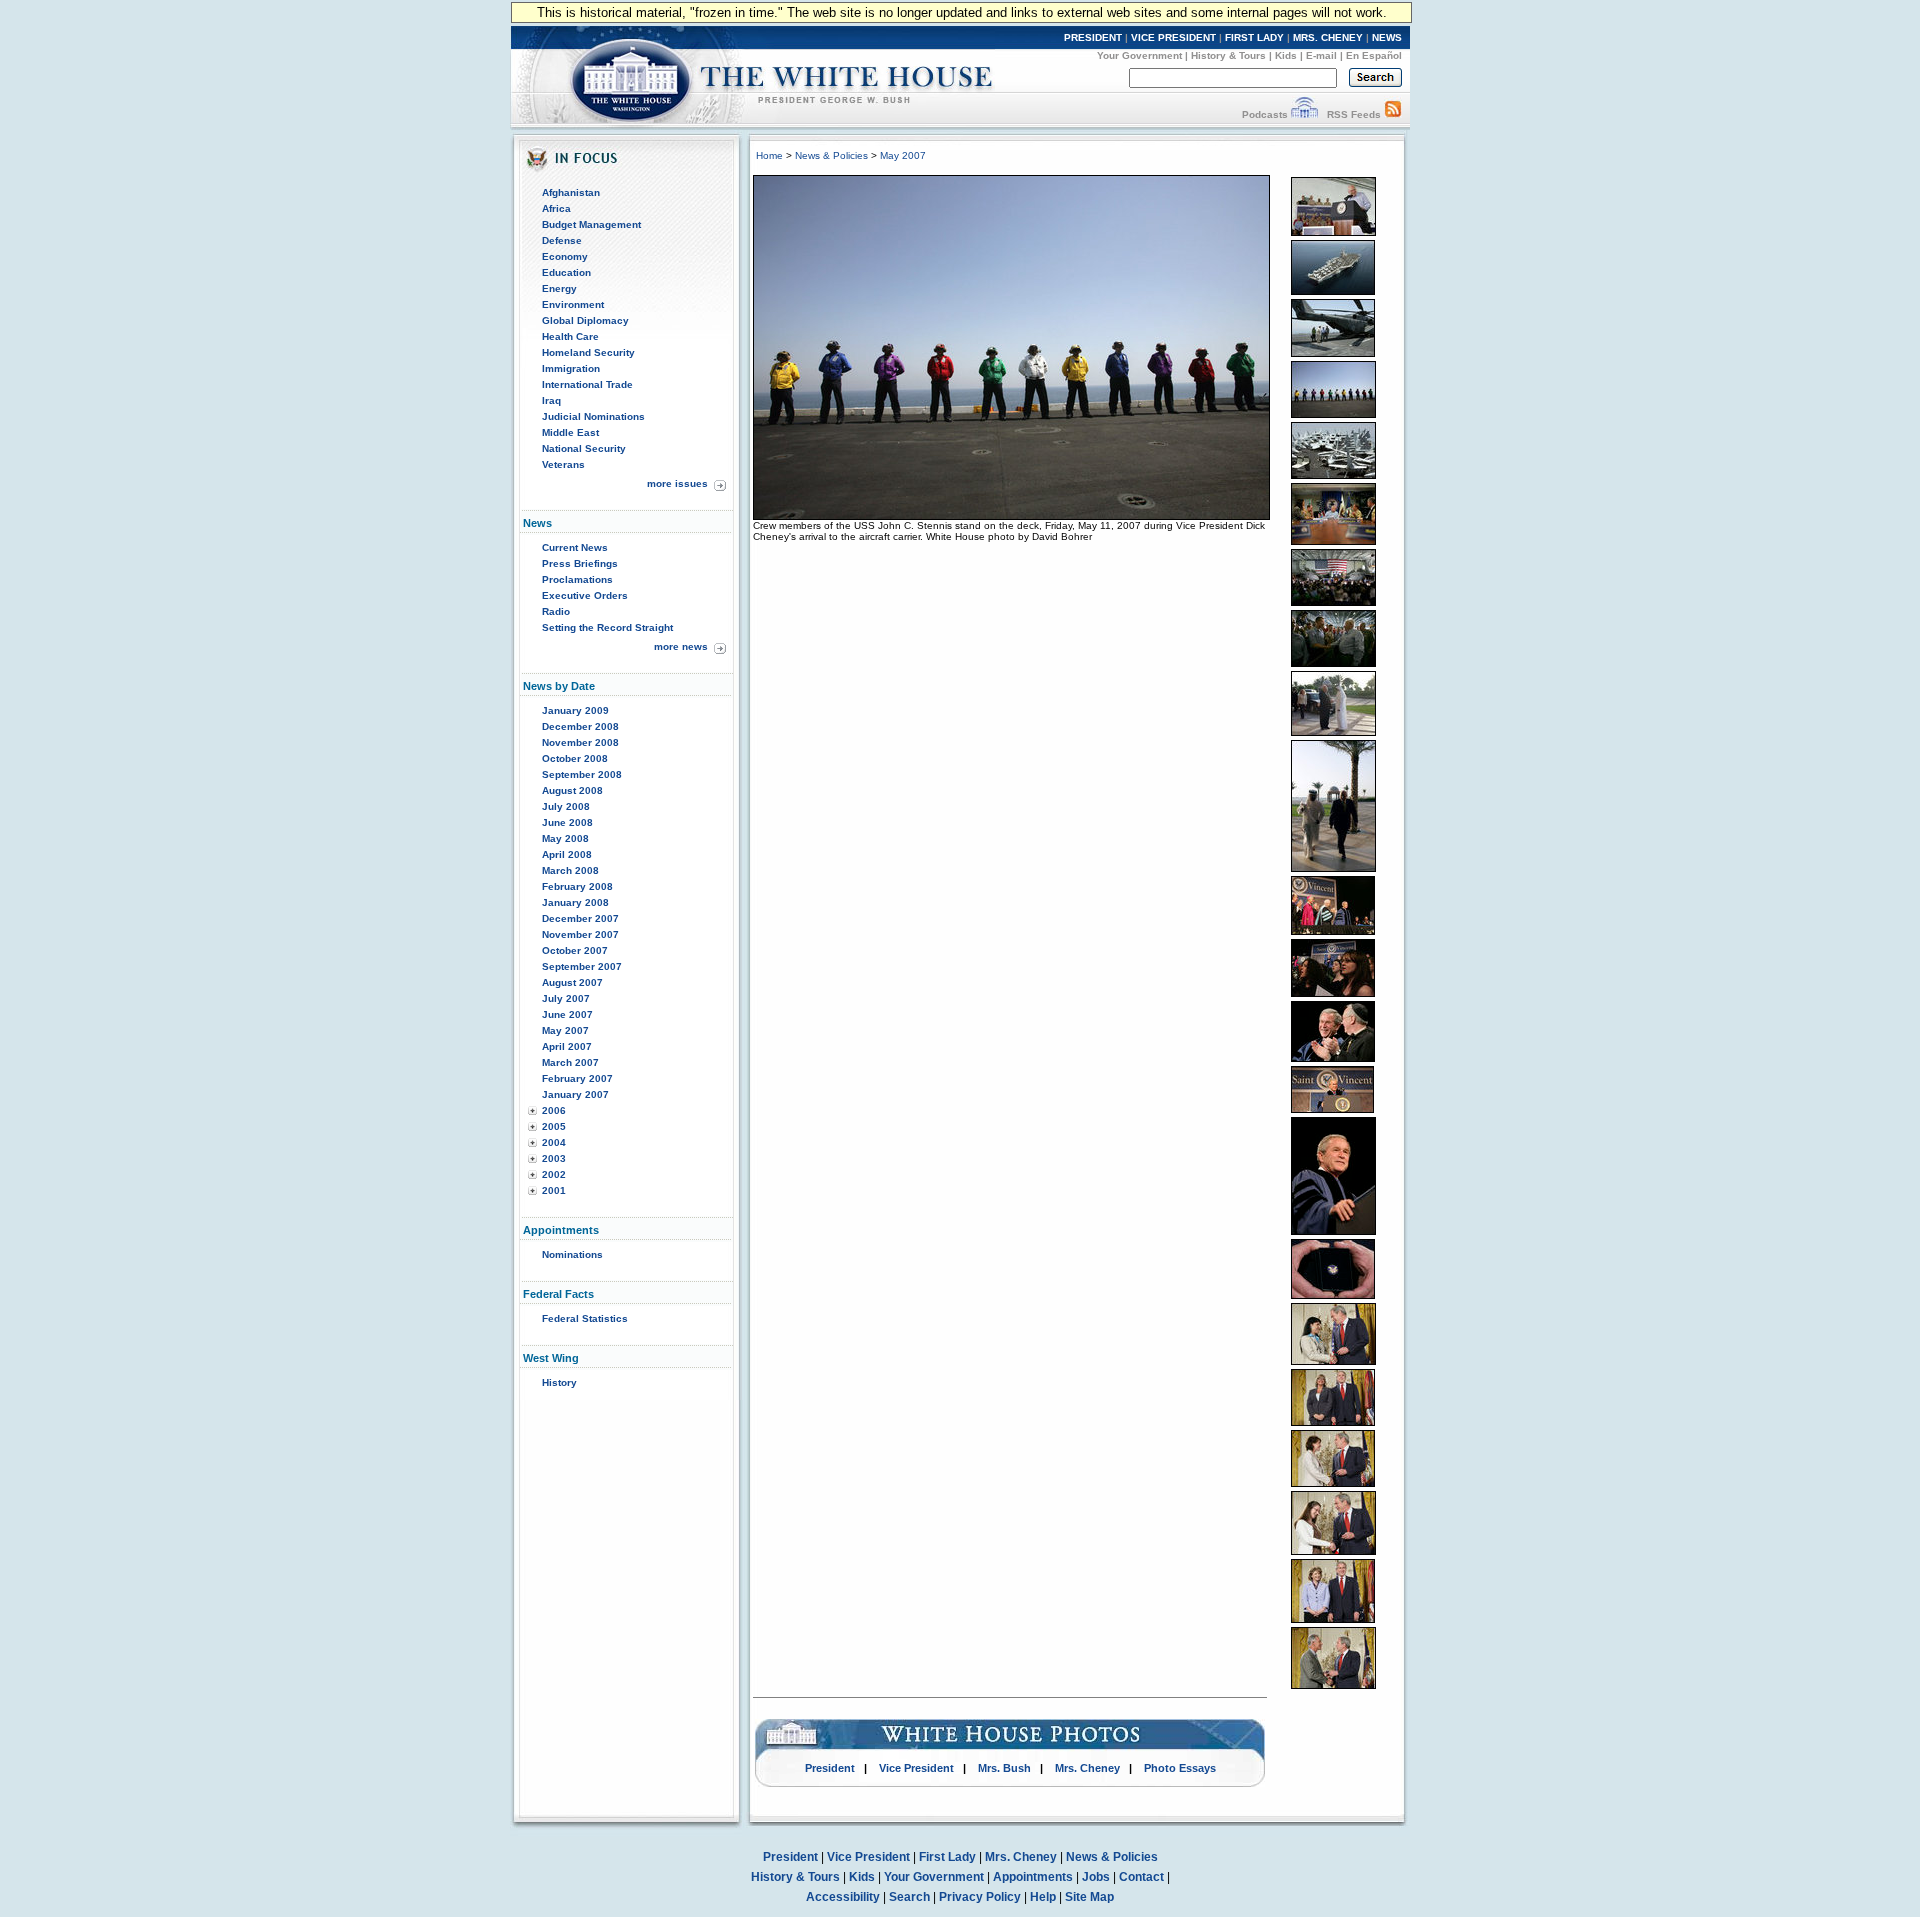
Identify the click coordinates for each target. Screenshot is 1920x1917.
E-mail (1321, 55)
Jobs (1096, 1877)
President (830, 1768)
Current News (575, 547)
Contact (1141, 1877)
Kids (1286, 55)
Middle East (570, 432)
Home (769, 155)
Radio (556, 611)
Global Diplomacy (585, 320)
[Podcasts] (1304, 114)
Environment (573, 304)
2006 (554, 1110)
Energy (559, 288)
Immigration (571, 368)
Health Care (570, 336)
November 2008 (580, 742)
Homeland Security (588, 352)
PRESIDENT (1093, 37)
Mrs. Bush (1004, 1768)
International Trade (587, 384)
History (559, 1382)
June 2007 (567, 1014)
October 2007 (575, 950)
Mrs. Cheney (1087, 1768)
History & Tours (1228, 55)
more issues (677, 483)
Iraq (551, 400)
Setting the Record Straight (607, 627)
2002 (554, 1174)
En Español (1374, 55)
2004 (554, 1142)
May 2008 (565, 838)
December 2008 (580, 726)
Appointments (1033, 1877)
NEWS (1387, 37)
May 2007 (565, 1030)
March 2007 (570, 1062)
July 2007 (566, 998)
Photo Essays (1180, 1768)
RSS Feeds (1354, 114)
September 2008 (582, 774)
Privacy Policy (980, 1897)
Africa (556, 208)
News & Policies (831, 155)
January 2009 (575, 710)
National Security (584, 448)
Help (1043, 1897)
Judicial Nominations (593, 416)
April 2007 (567, 1046)
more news (681, 646)
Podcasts (1265, 114)
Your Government (1139, 55)
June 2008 (567, 822)
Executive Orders (585, 595)
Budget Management (591, 224)
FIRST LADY (1254, 37)
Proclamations (577, 579)
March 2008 (570, 870)
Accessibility (843, 1897)
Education (566, 272)
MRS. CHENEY (1328, 37)
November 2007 (580, 934)
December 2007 (580, 918)
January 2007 (575, 1094)
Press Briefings (580, 563)
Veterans (563, 464)
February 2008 (577, 886)
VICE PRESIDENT (1173, 37)
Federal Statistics (585, 1318)
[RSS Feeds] (1393, 114)
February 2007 (577, 1078)
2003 (554, 1158)
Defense (562, 240)
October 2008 (575, 758)
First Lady (947, 1857)
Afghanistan (571, 192)
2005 (554, 1126)
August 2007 (572, 982)
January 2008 (575, 902)
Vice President (916, 1768)
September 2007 (582, 966)
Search (909, 1897)
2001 (554, 1190)
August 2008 (572, 790)
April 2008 (567, 854)
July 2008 (566, 806)
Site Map (1089, 1897)
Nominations (572, 1254)
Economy (565, 256)
